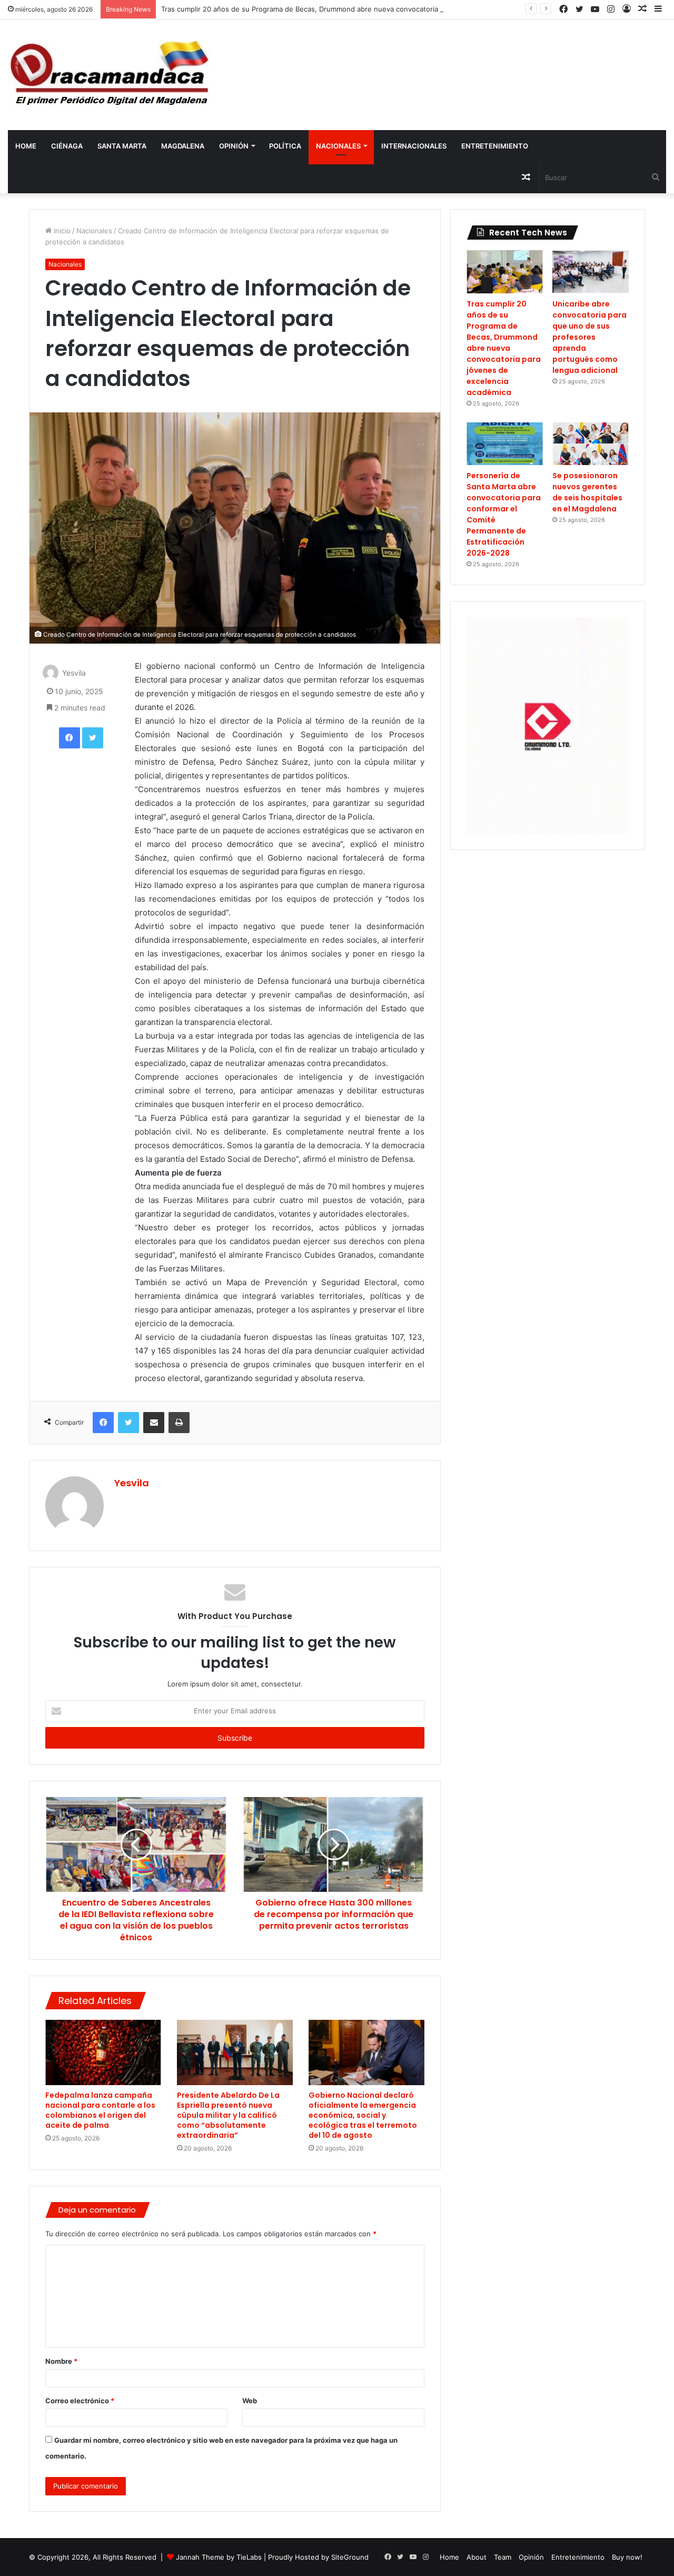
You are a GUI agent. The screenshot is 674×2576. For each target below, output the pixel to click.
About (477, 2557)
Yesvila (74, 673)
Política (285, 146)
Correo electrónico (80, 2401)
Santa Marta (122, 146)
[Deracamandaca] (111, 75)
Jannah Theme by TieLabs (219, 2557)
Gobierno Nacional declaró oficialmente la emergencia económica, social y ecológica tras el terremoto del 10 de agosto (363, 2115)
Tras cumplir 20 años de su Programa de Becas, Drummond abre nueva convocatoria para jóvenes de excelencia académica (364, 9)
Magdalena (183, 146)
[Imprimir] (179, 1423)
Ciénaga (67, 146)
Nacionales (338, 146)
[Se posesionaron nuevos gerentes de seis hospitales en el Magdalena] (591, 444)
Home (26, 146)
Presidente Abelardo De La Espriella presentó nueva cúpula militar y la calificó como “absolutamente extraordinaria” (228, 2115)
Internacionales (414, 146)
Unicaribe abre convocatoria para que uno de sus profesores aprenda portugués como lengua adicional (589, 337)
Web (250, 2401)
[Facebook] (70, 738)
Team (503, 2557)
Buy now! (627, 2557)
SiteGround (350, 2557)
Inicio (61, 231)
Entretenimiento (495, 146)
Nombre (61, 2361)
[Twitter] (93, 738)
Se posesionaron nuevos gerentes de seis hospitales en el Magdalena (587, 492)
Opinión (234, 146)
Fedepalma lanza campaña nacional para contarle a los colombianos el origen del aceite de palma (100, 2110)
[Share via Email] (154, 1423)
